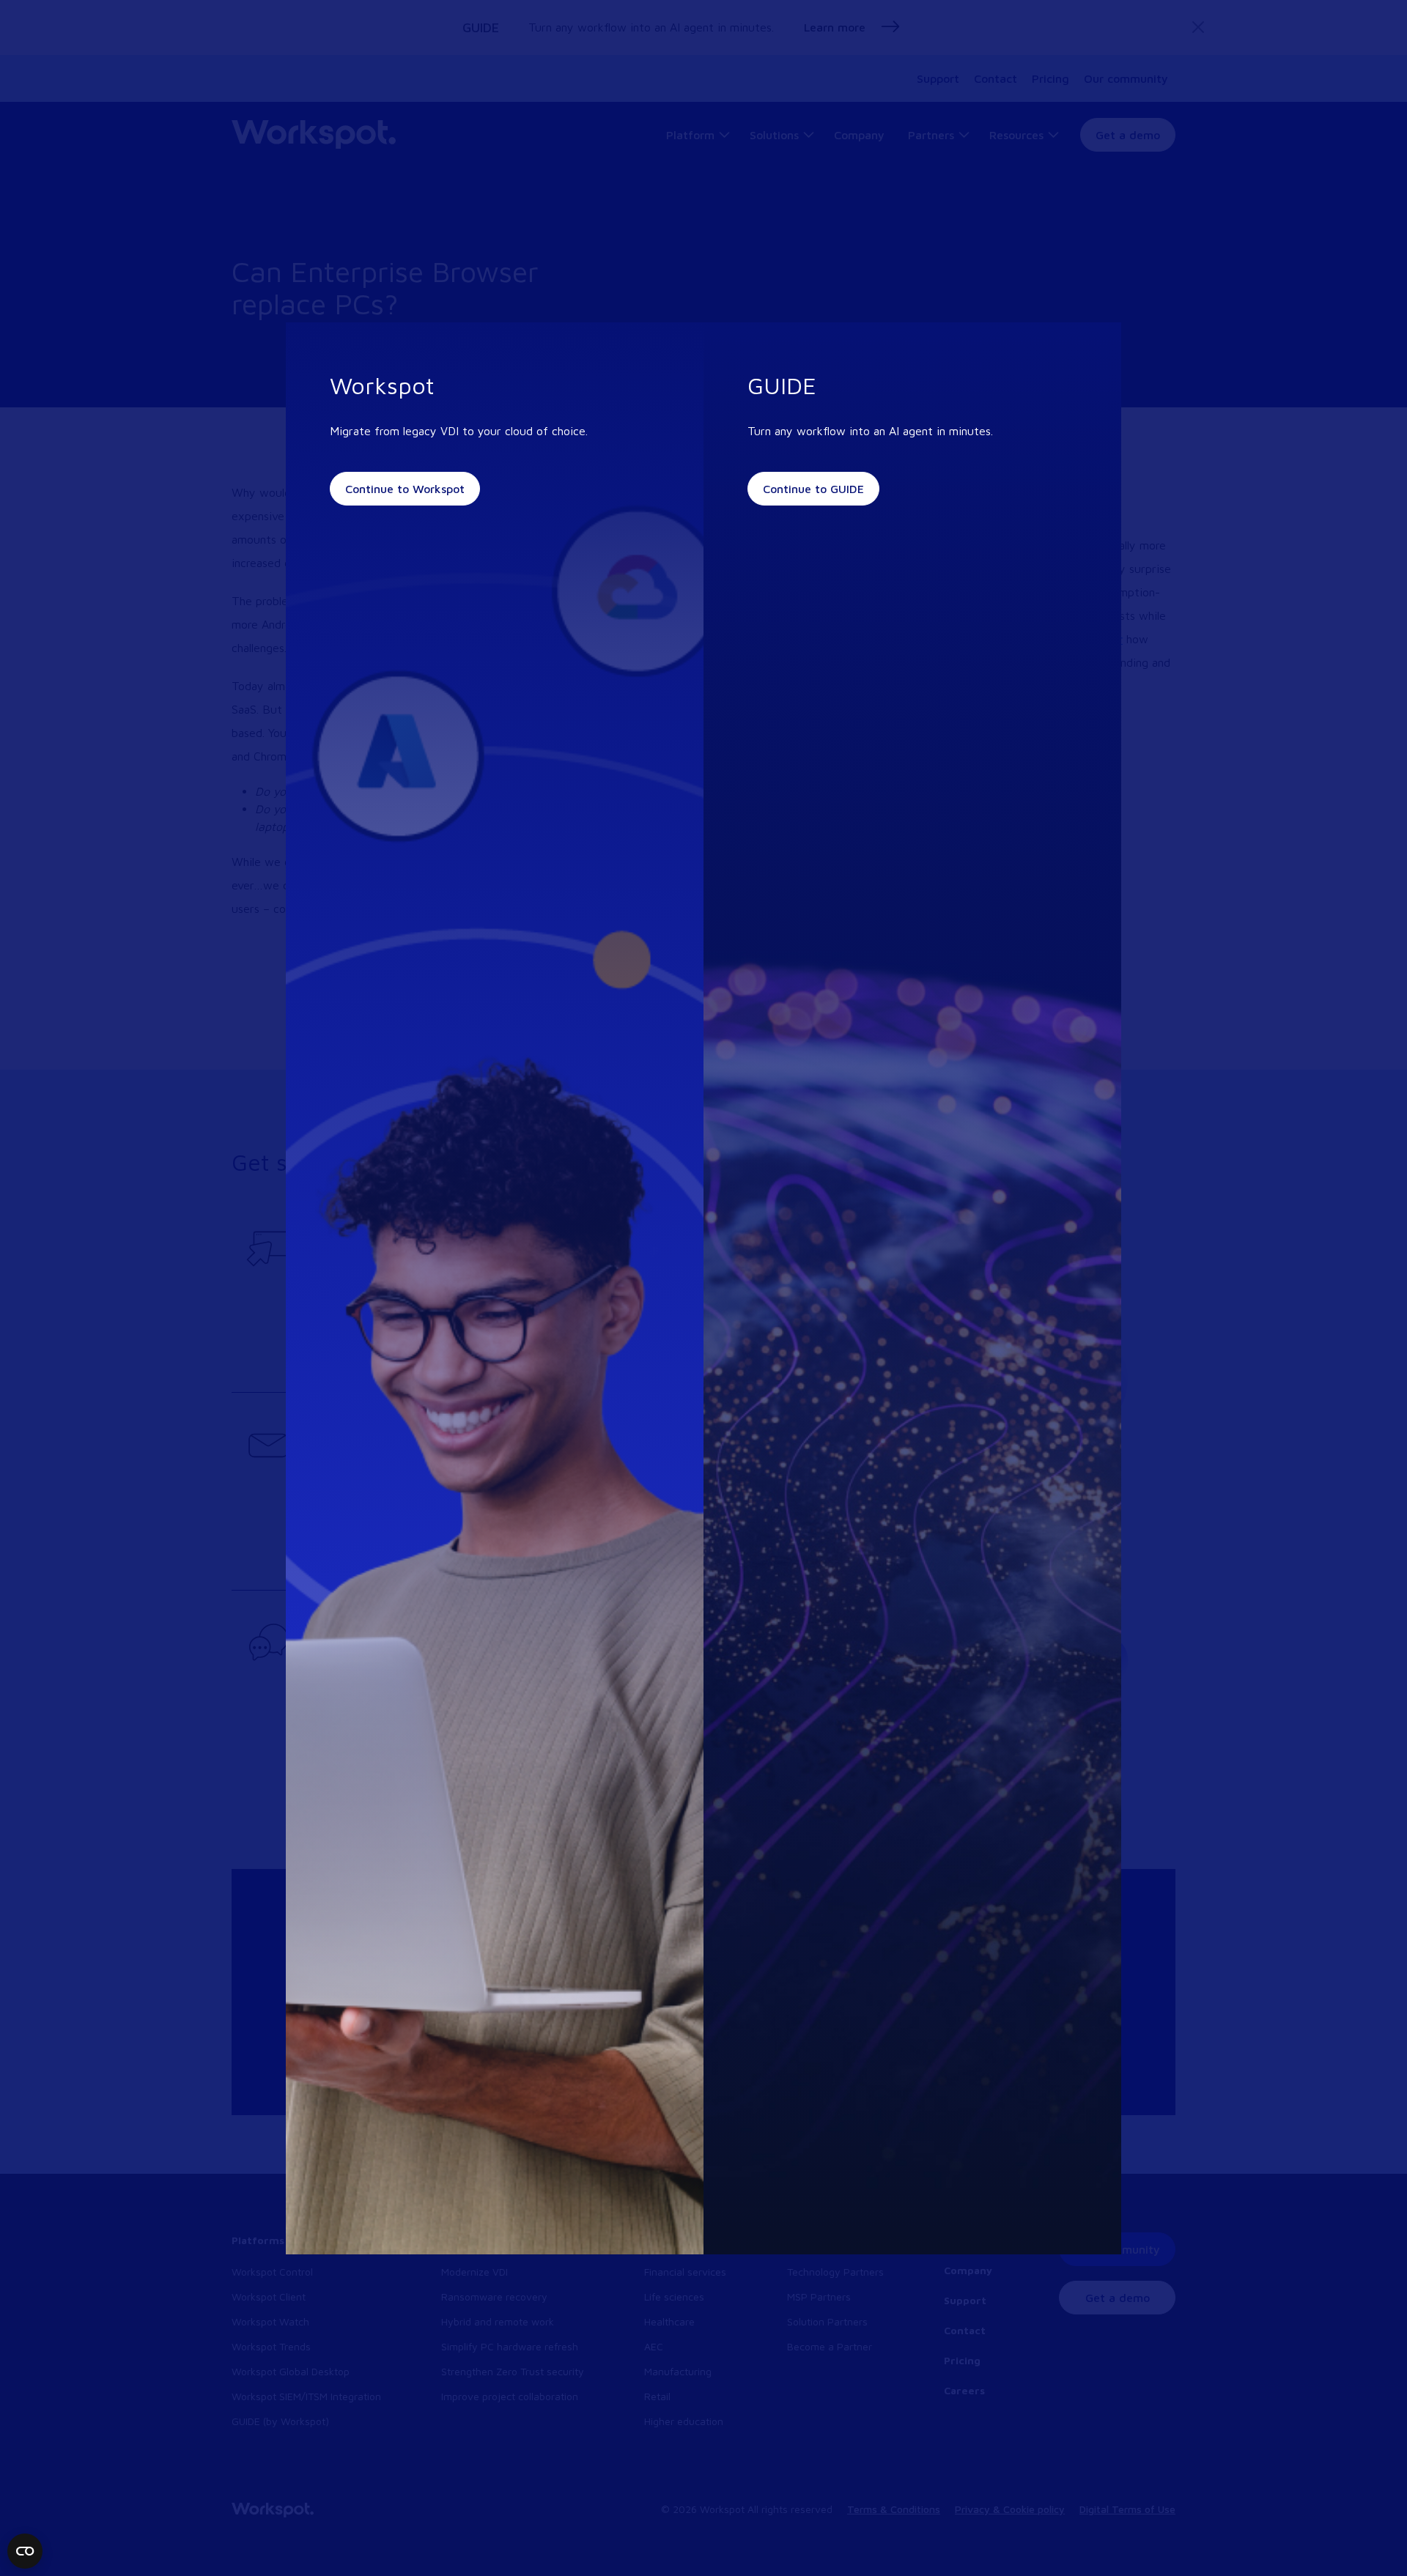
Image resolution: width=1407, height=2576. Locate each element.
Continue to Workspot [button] (405, 489)
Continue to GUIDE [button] (813, 489)
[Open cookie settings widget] (25, 2551)
